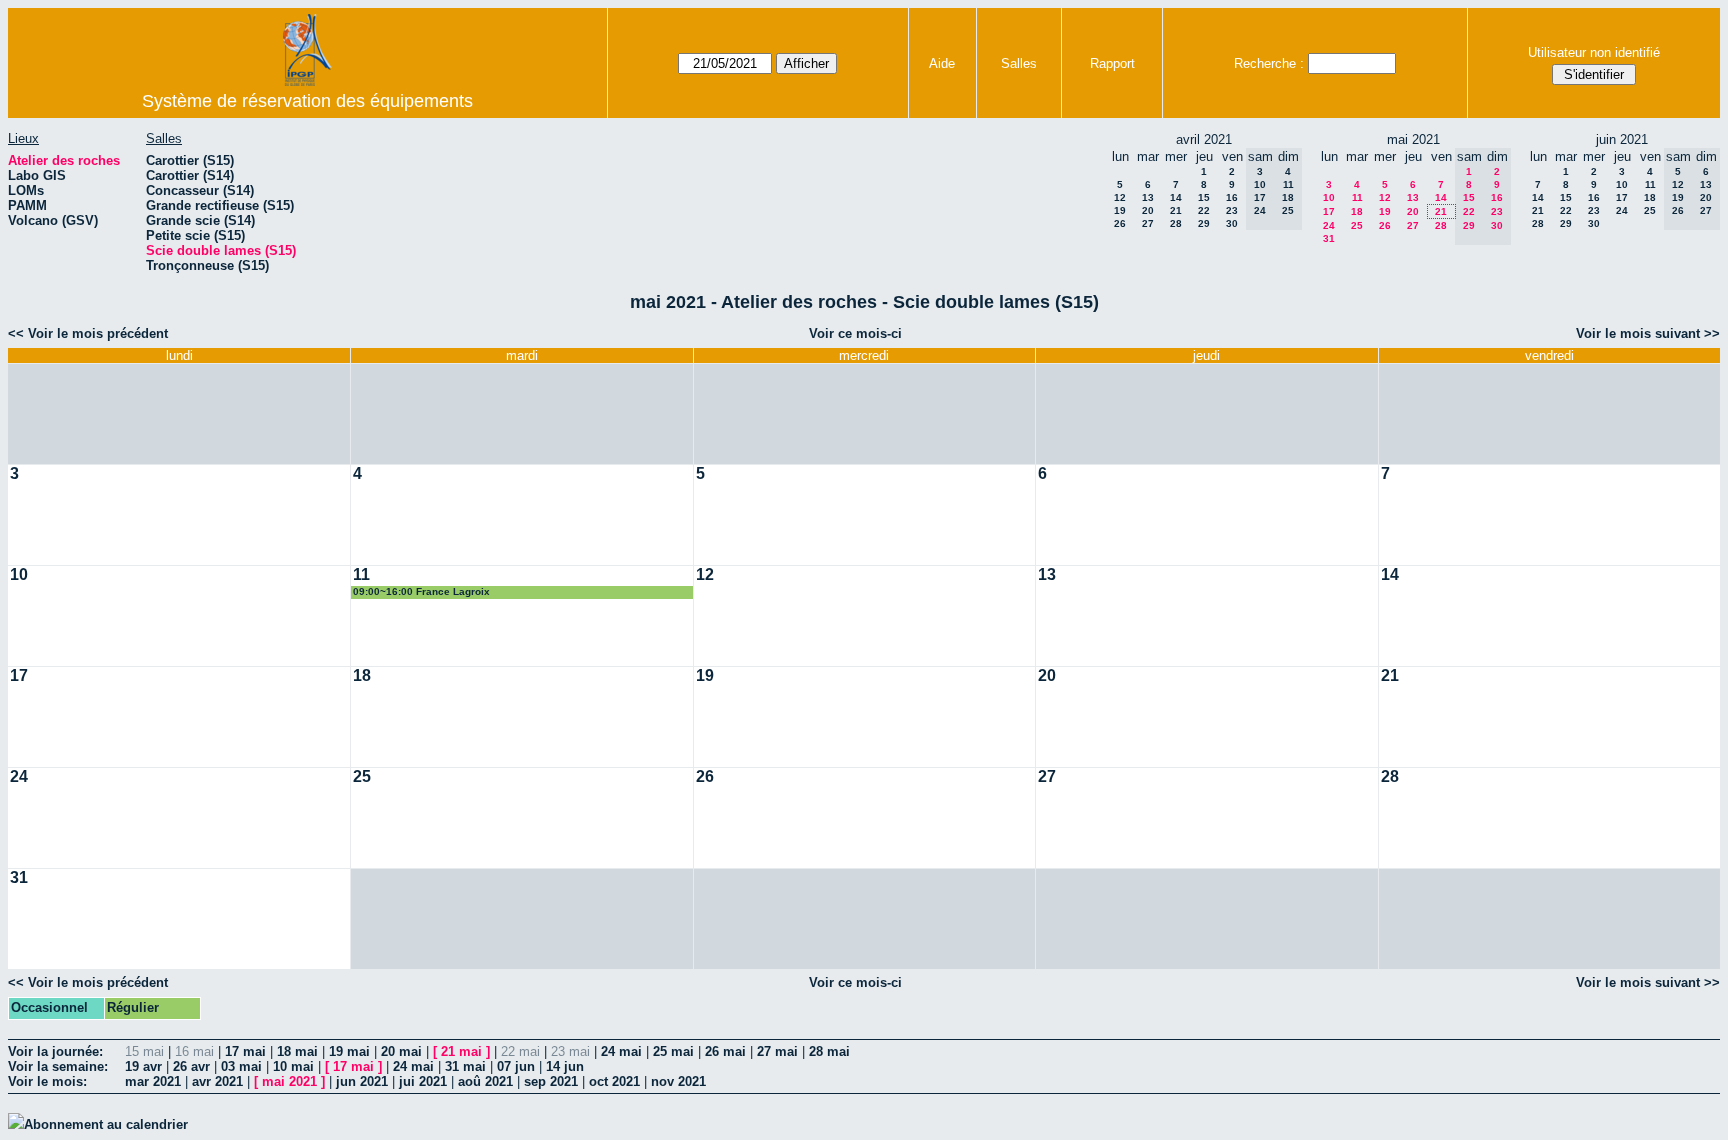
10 (1329, 197)
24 (1329, 225)
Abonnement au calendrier (106, 1124)
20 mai (401, 1051)
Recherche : (1269, 63)
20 (1148, 210)
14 (1176, 197)
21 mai (461, 1051)
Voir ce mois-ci (855, 333)
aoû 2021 (485, 1081)
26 (1120, 223)
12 (1120, 197)
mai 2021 (289, 1081)
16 (1232, 197)
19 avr (143, 1066)
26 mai (725, 1051)
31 (1329, 238)
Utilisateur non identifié (1594, 52)
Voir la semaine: (58, 1066)
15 (1204, 197)
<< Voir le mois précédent (88, 333)
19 (1120, 210)
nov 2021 (678, 1081)
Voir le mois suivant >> (1648, 333)
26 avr (191, 1066)
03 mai (241, 1066)
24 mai (621, 1051)
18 (1357, 211)
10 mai (293, 1066)
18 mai (297, 1051)
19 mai (349, 1051)
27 (1148, 223)
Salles (1019, 63)
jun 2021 (362, 1081)
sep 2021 (551, 1081)
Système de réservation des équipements (307, 101)
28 (1176, 223)
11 (1357, 197)
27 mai (777, 1051)
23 (1232, 210)
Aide (942, 63)
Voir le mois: (47, 1081)
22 (1204, 210)
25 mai (673, 1051)
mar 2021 (153, 1081)
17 (1329, 211)
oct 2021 (614, 1081)
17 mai (245, 1051)
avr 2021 (217, 1081)
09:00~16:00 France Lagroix (421, 591)
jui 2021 (423, 1081)
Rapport (1112, 63)
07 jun (516, 1066)
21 (1176, 210)
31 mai (465, 1066)
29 (1204, 223)
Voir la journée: (55, 1051)
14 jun (565, 1066)
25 (1357, 225)
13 (1148, 197)
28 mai (829, 1051)
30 (1232, 223)
